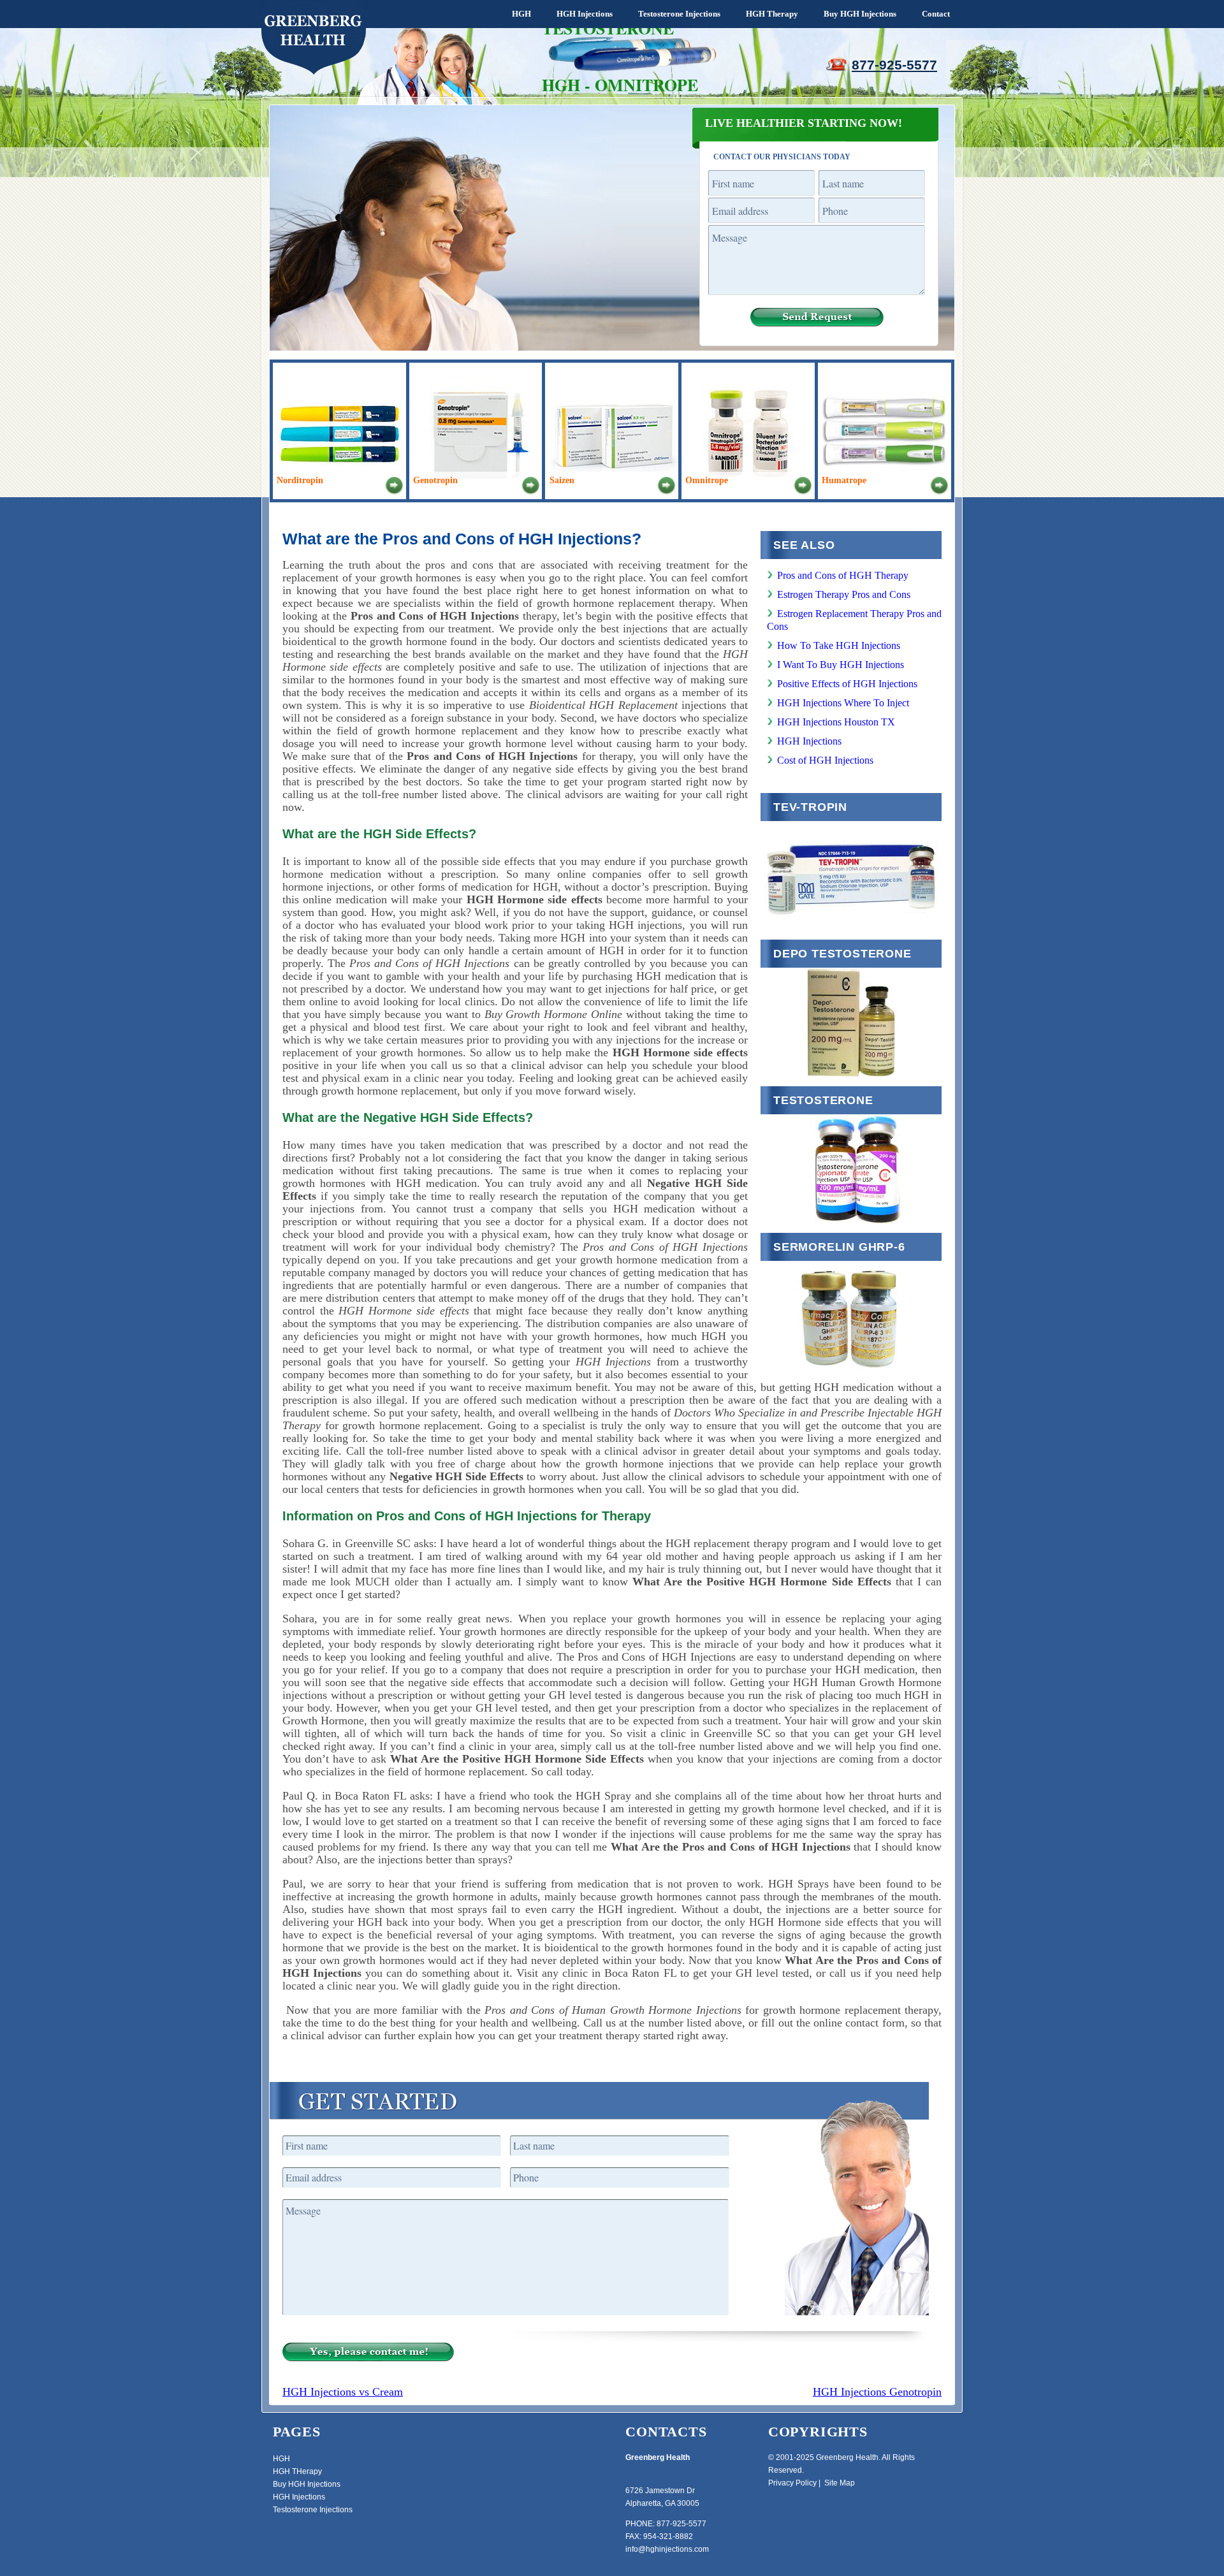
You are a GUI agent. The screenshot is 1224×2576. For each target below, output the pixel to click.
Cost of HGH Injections (825, 760)
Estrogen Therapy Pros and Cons (844, 594)
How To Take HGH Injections (839, 645)
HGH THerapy (297, 2471)
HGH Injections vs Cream (343, 2392)
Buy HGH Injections (860, 14)
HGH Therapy (772, 14)
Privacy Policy (792, 2483)
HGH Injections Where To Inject (843, 703)
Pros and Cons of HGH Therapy (843, 575)
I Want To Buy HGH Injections (841, 665)
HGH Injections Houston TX (836, 722)
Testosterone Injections (679, 14)
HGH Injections (585, 14)
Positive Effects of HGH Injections (847, 684)
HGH (521, 14)
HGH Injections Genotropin (877, 2392)
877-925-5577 (894, 65)
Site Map (840, 2483)
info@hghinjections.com (667, 2549)
